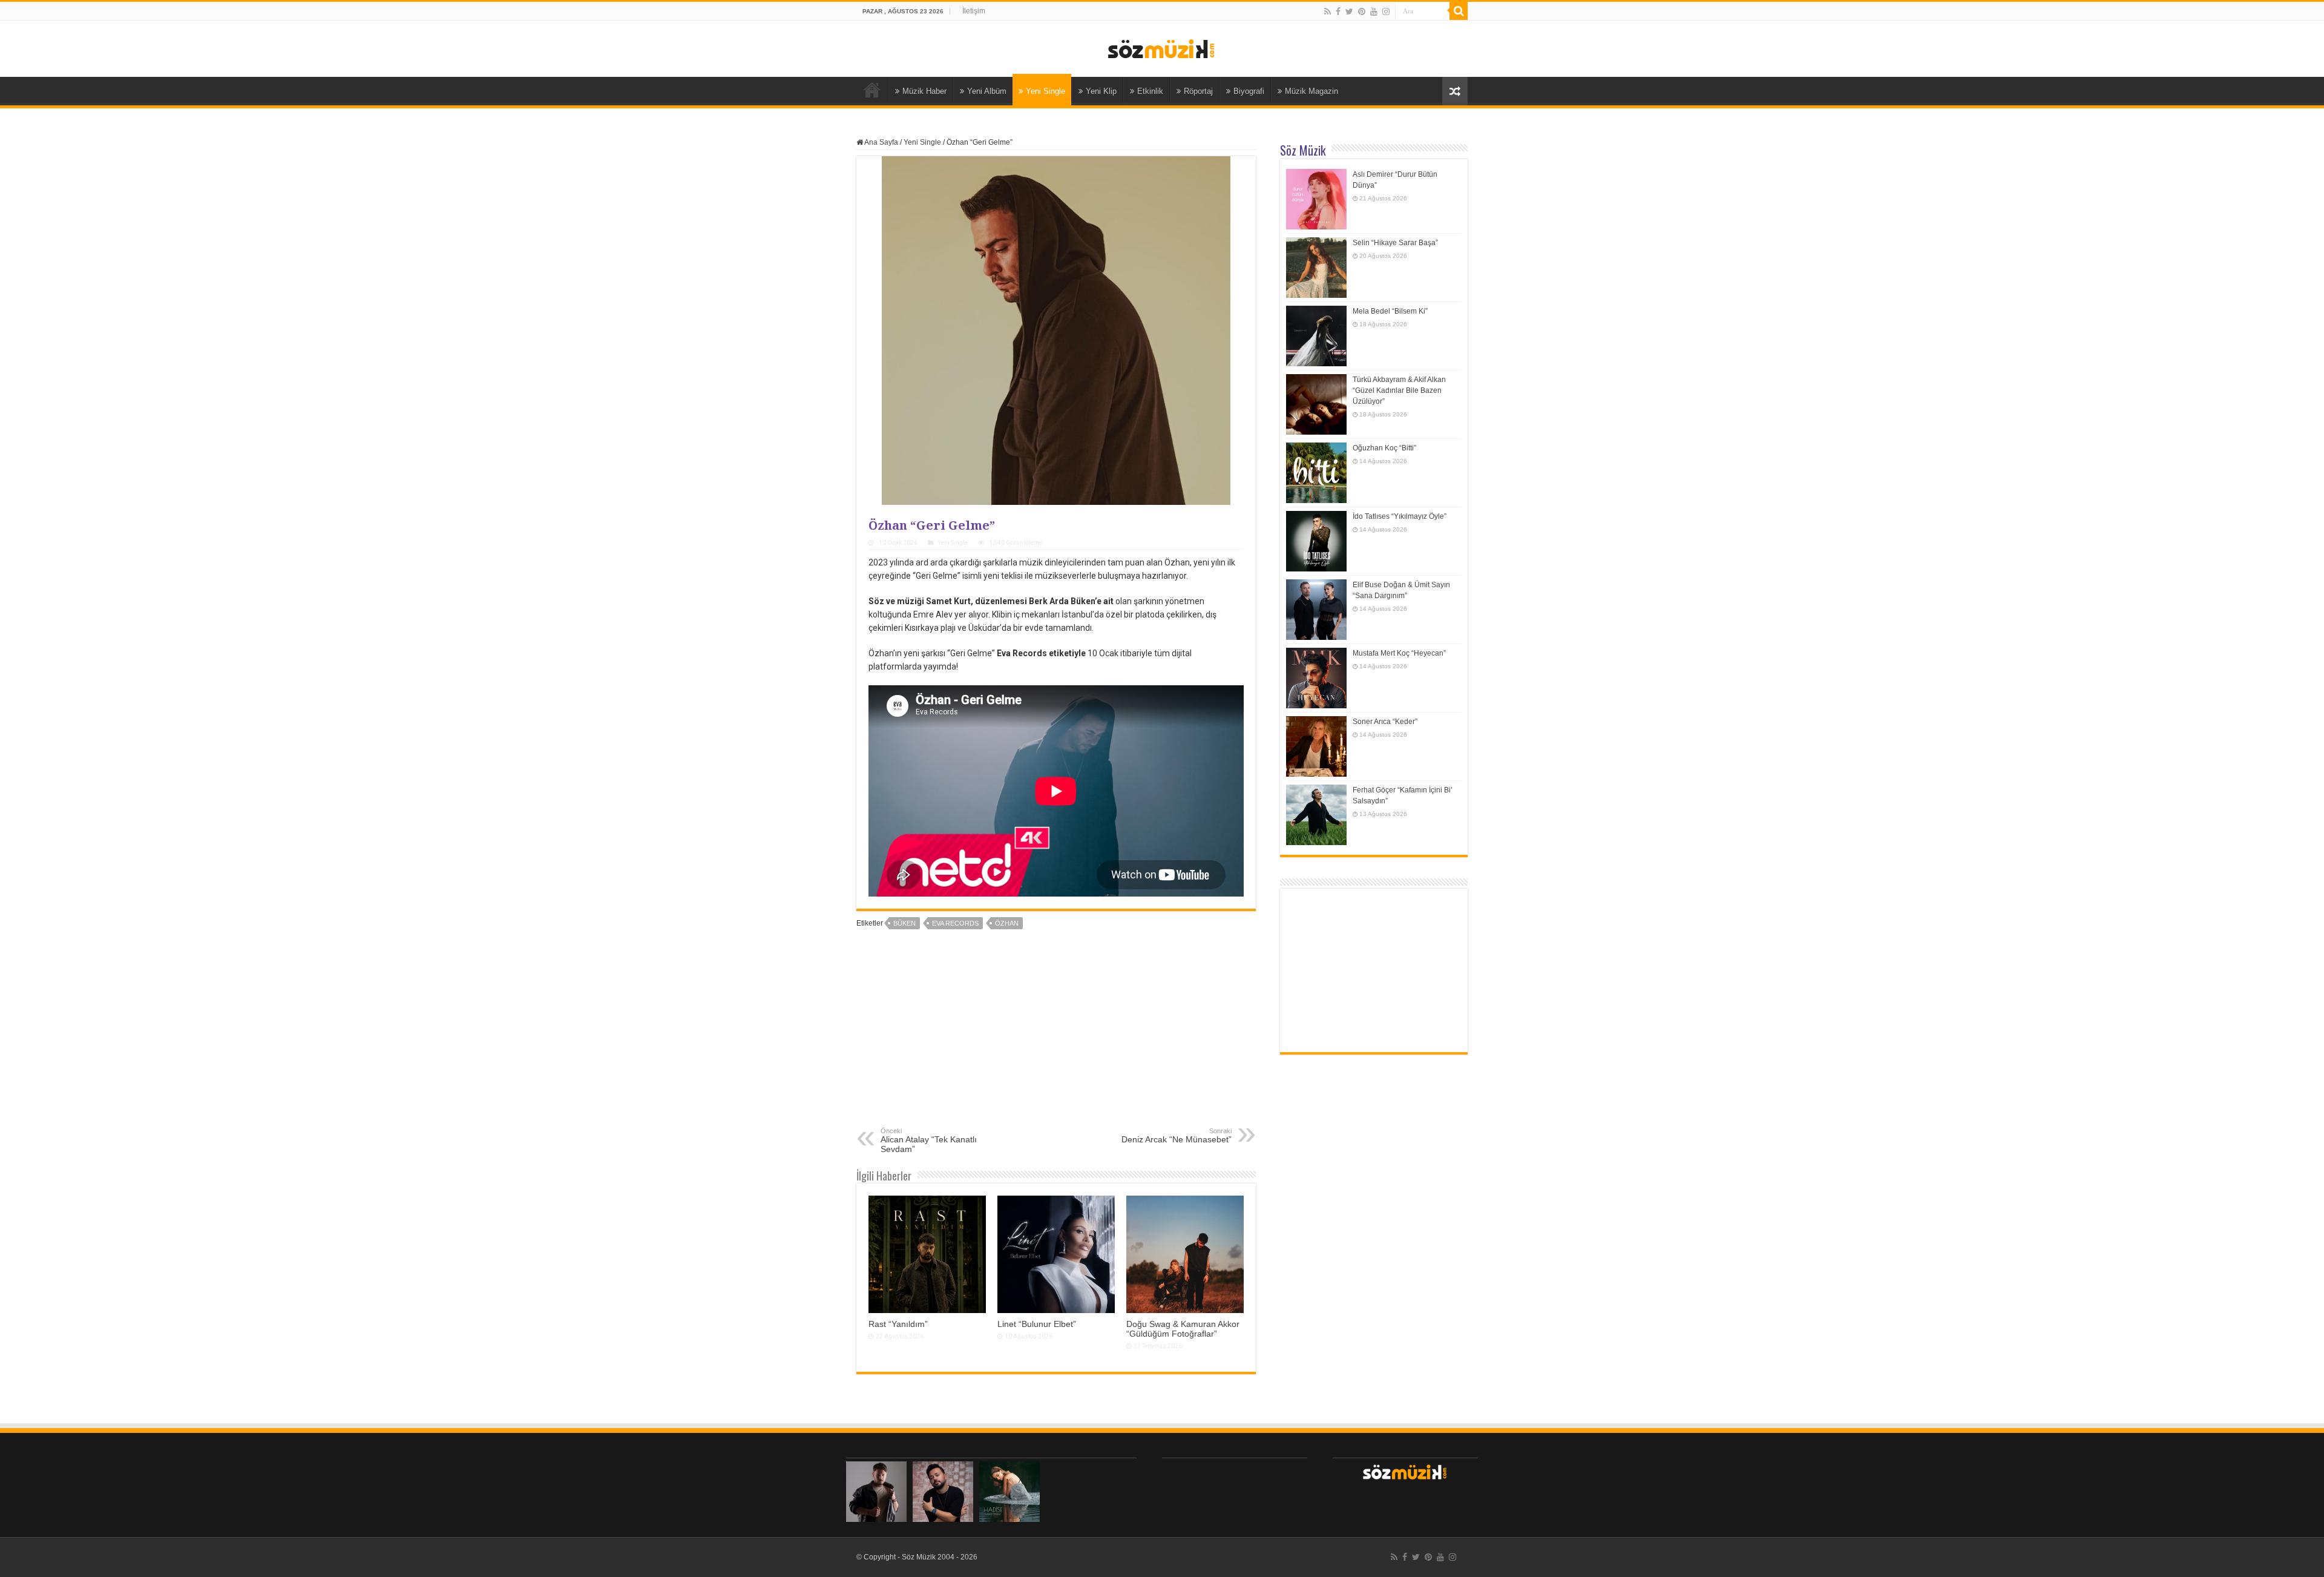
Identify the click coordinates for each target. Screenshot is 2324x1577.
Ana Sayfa (872, 90)
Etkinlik (1150, 91)
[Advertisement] (1056, 1036)
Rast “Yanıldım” (898, 1324)
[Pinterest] (1362, 12)
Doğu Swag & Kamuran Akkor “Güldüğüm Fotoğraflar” (1183, 1329)
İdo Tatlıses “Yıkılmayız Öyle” (1400, 516)
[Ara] (1459, 11)
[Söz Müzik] (1162, 48)
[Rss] (1328, 12)
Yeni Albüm (987, 91)
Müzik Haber (924, 91)
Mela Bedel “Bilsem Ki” (1390, 311)
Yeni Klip (1101, 91)
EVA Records (955, 923)
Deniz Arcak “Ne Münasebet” (1177, 1136)
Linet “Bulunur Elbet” (1037, 1324)
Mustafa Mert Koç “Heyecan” (1399, 653)
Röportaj (1198, 91)
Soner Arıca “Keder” (1385, 722)
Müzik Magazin (1311, 91)
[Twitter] (1349, 12)
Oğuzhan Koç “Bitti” (1384, 448)
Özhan (1007, 923)
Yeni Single (1045, 91)
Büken (904, 923)
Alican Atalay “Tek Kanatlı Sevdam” (929, 1141)
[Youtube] (1374, 12)
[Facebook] (1338, 12)
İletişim (974, 11)
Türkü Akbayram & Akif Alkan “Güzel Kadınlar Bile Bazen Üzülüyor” (1399, 390)
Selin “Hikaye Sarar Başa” (1395, 243)
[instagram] (1386, 12)
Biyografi (1249, 91)
